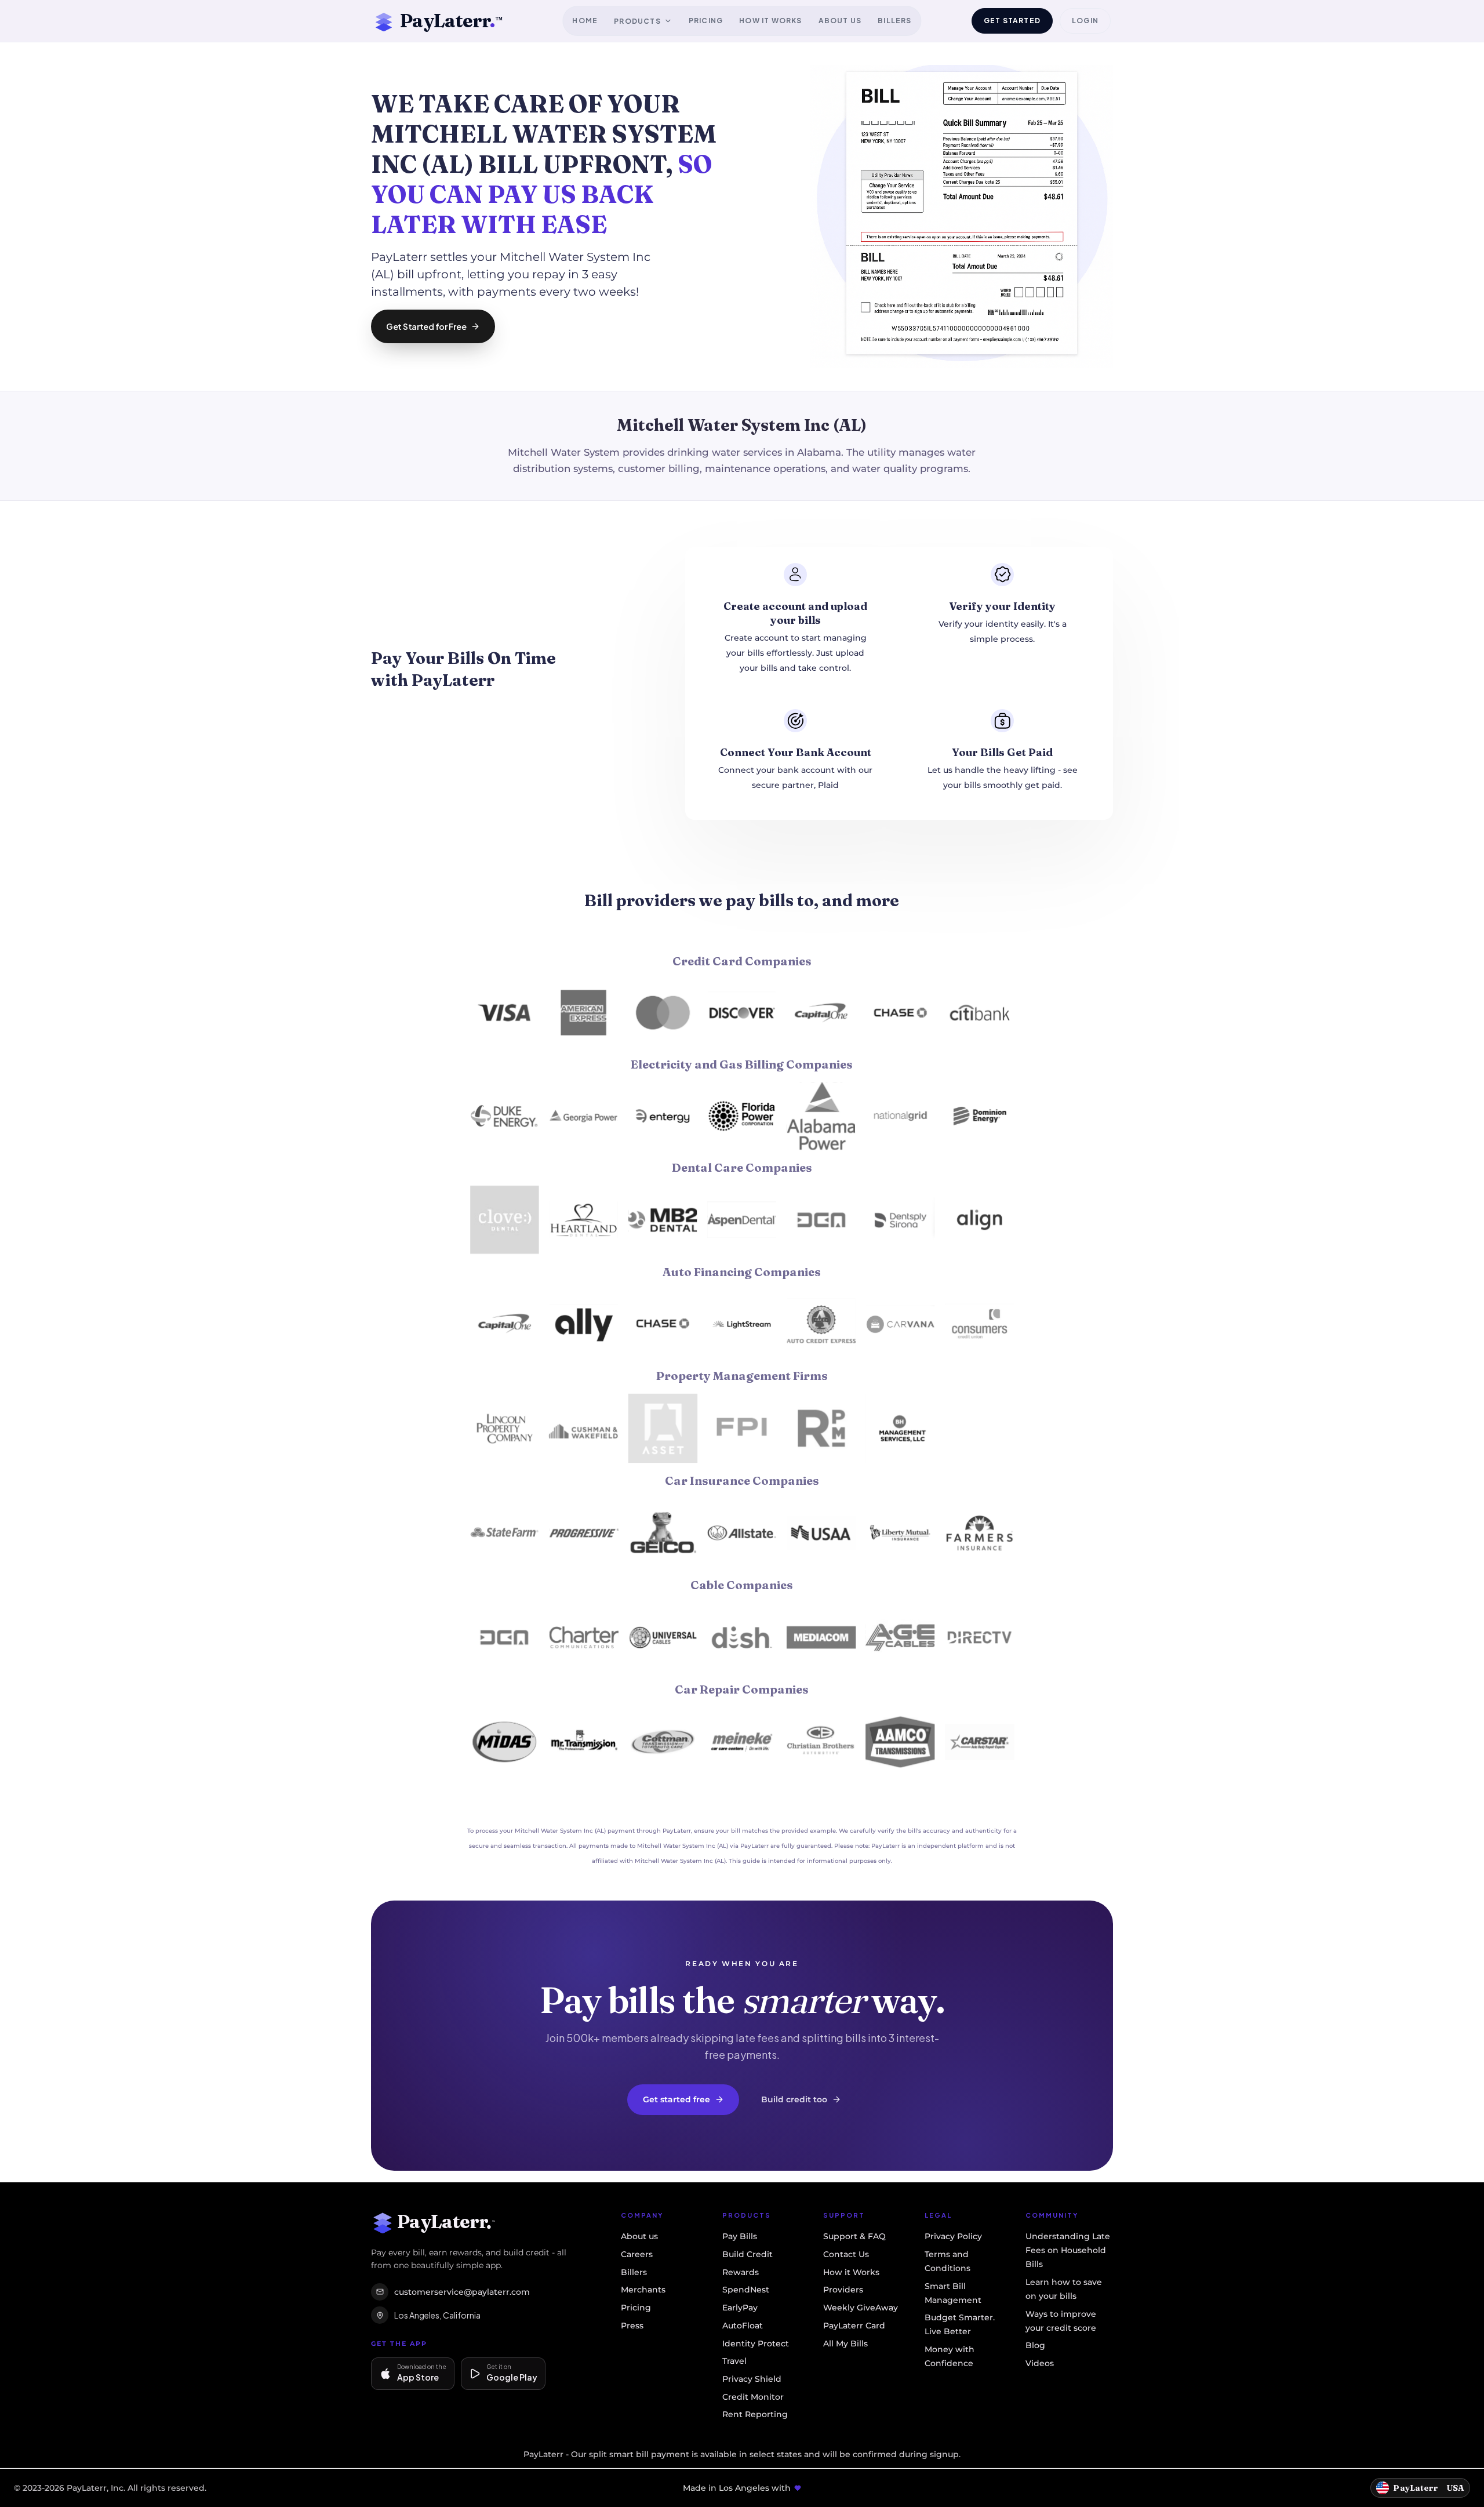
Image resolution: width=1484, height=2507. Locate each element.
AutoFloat (743, 2326)
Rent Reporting (755, 2414)
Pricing (706, 21)
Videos (1040, 2363)
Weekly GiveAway (861, 2308)
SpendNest (746, 2290)
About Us (840, 21)
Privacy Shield (752, 2379)
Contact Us (846, 2254)
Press (632, 2326)
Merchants (643, 2290)
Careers (637, 2254)
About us (639, 2236)
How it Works (851, 2272)
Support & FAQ (854, 2236)
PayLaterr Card (854, 2326)
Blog (1035, 2345)
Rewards (741, 2272)
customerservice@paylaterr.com (462, 2292)
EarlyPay (740, 2308)
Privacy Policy (953, 2236)
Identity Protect (756, 2343)
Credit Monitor (753, 2397)
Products (637, 21)
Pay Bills (740, 2236)
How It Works (770, 21)
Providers (843, 2290)
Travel (734, 2361)
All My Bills (845, 2343)
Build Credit (748, 2254)
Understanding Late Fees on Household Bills (1068, 2250)
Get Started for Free (426, 326)
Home (585, 21)
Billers (894, 21)
